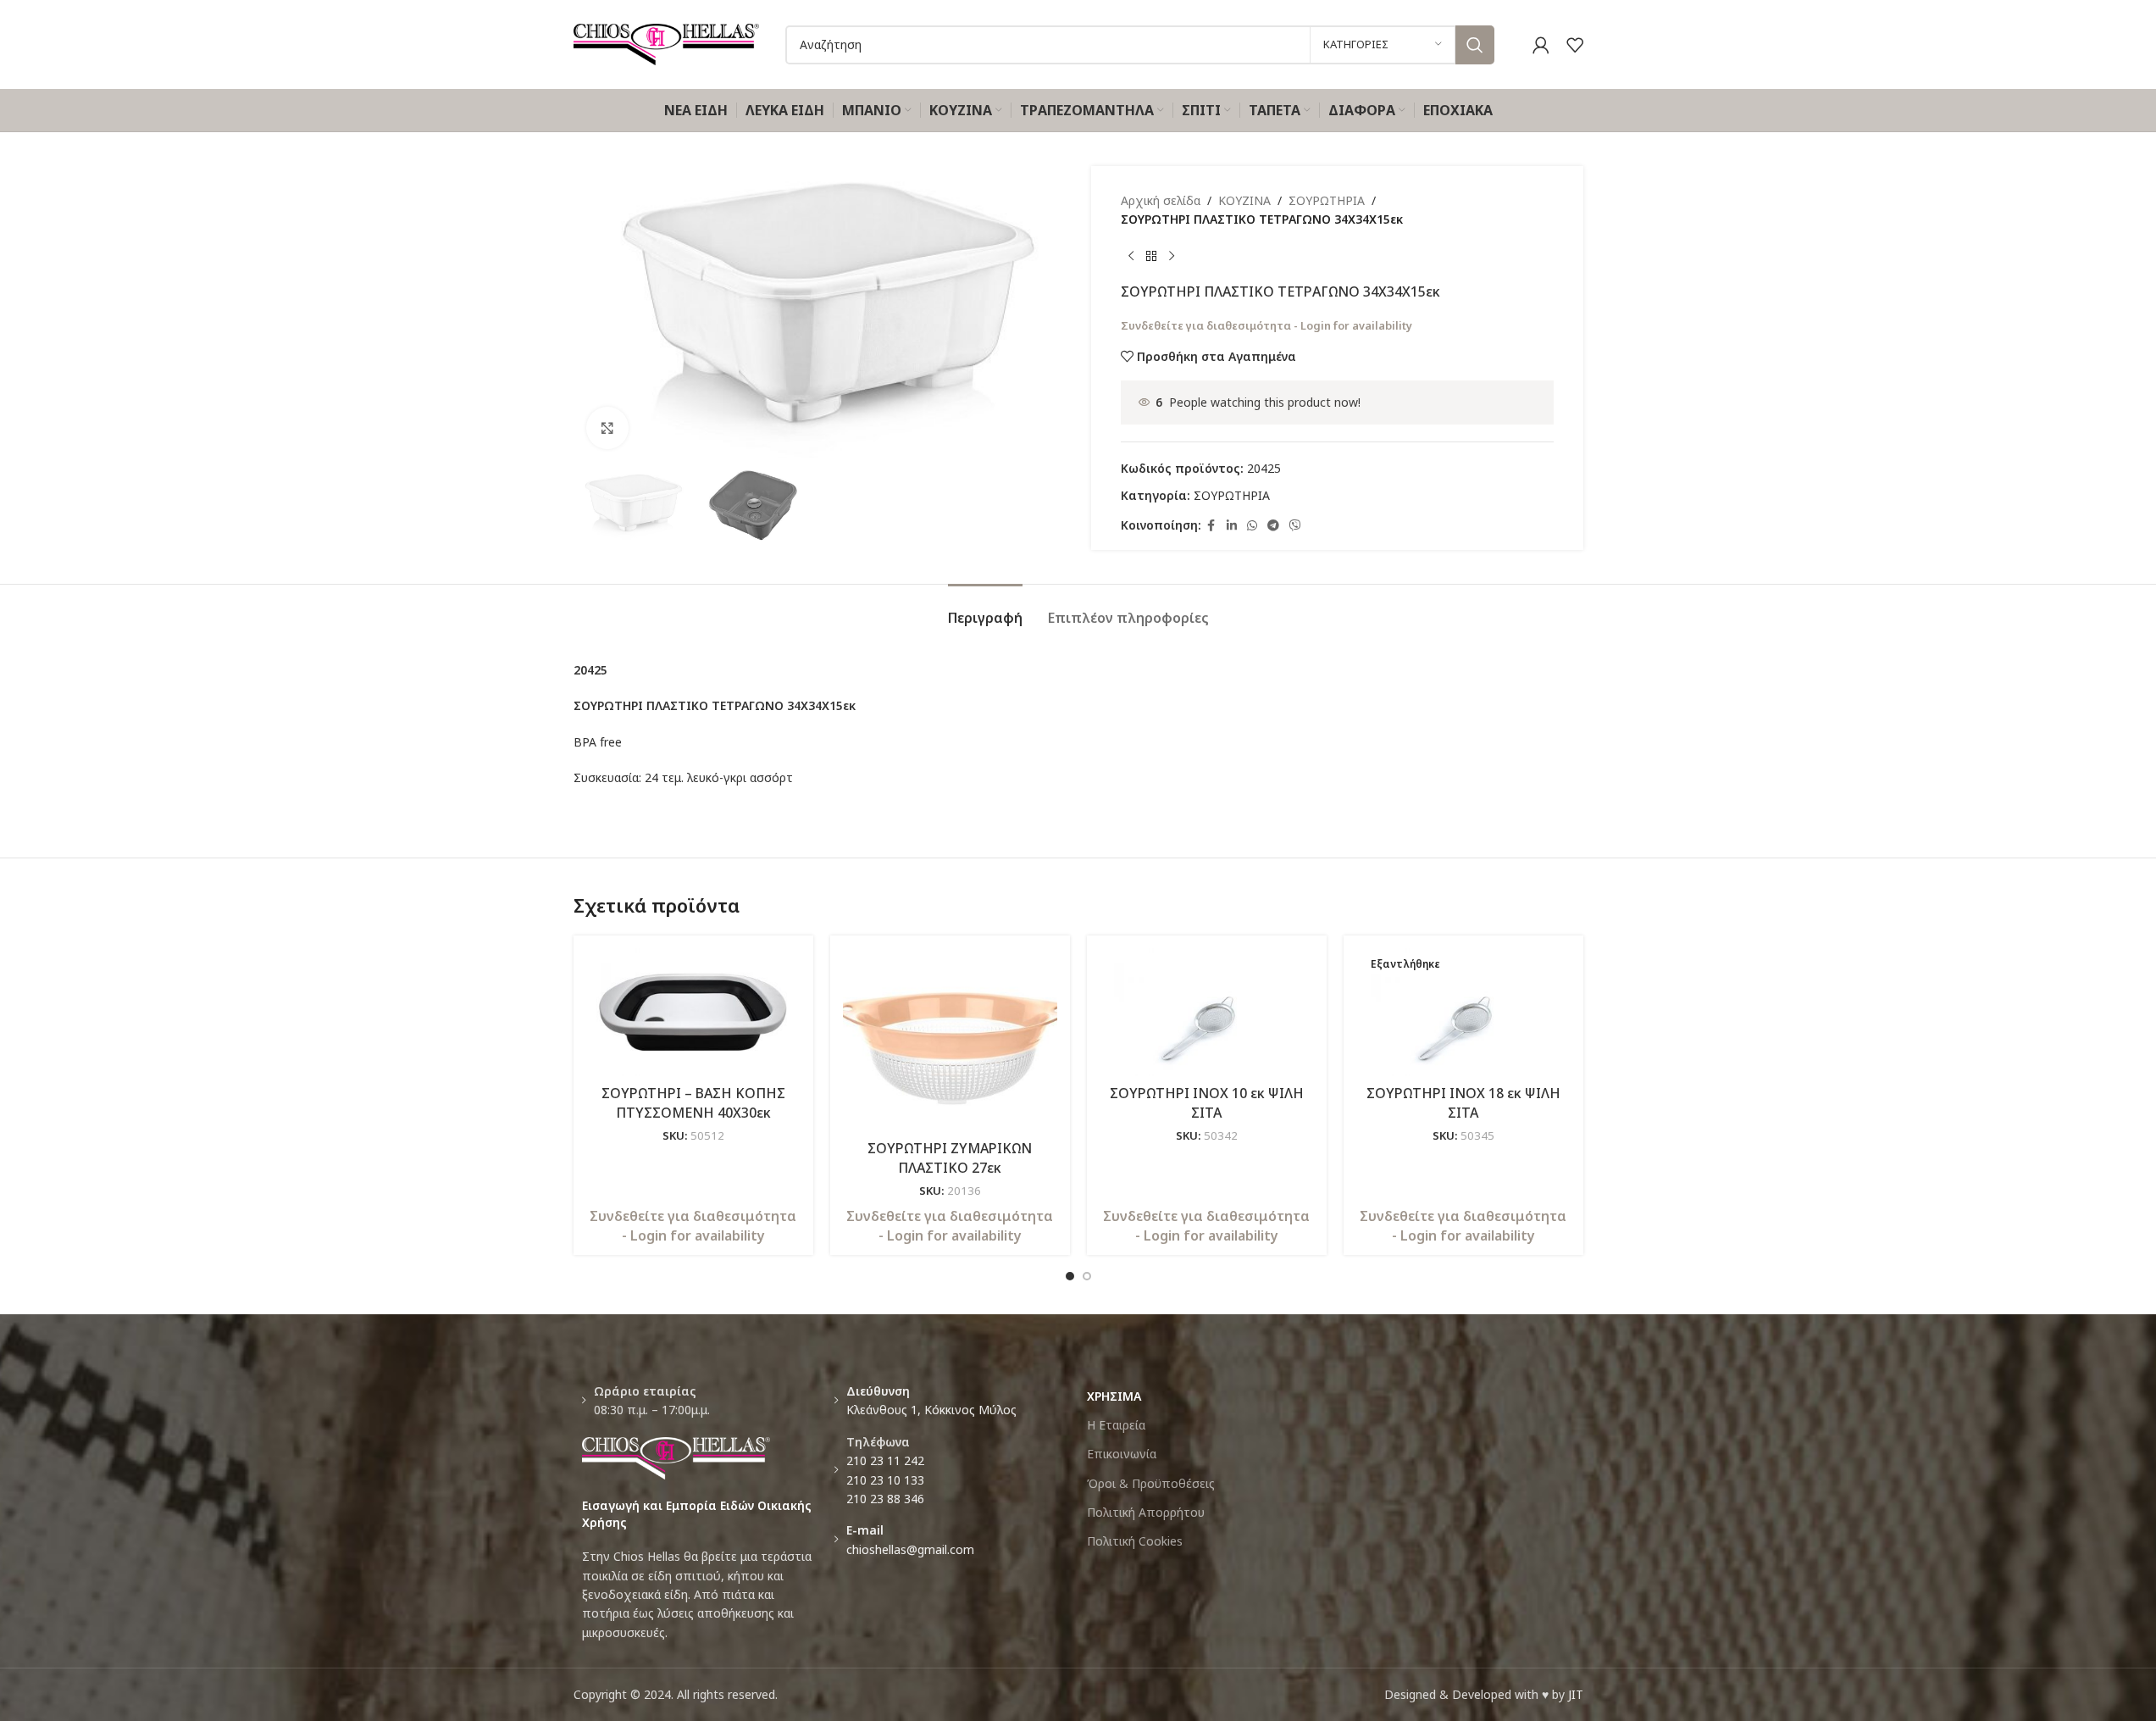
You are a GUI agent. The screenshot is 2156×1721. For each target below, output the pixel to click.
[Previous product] (1131, 257)
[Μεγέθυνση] (607, 428)
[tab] (985, 610)
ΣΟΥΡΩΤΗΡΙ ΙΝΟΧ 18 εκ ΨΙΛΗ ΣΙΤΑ (1463, 1102)
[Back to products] (1151, 257)
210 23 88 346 (885, 1499)
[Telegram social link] (1273, 526)
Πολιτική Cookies (1135, 1541)
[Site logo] (667, 43)
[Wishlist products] (1575, 45)
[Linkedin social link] (1232, 526)
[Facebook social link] (1211, 526)
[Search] (1475, 45)
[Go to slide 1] (1070, 1276)
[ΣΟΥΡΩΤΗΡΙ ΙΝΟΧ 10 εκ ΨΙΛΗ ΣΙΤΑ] (1207, 1013)
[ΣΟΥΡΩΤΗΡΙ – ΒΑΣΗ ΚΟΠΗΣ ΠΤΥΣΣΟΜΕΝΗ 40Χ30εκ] (693, 1013)
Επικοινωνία (1122, 1454)
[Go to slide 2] (1087, 1276)
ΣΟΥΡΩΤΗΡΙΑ (1327, 200)
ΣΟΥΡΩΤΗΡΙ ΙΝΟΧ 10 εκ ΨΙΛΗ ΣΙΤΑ (1207, 1102)
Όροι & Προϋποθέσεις (1151, 1483)
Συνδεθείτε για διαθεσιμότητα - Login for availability (1266, 325)
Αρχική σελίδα (1161, 200)
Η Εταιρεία (1116, 1425)
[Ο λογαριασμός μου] (1541, 45)
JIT (1576, 1694)
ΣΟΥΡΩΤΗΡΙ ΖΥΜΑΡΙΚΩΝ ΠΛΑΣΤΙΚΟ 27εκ (950, 1158)
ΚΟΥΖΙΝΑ (1244, 200)
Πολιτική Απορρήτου (1146, 1512)
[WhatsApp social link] (1252, 526)
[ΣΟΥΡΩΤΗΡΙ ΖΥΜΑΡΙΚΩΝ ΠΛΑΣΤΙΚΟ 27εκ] (950, 1040)
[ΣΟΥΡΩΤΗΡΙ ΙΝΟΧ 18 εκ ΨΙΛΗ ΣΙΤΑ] (1463, 1013)
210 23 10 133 (885, 1480)
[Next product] (1172, 257)
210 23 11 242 (885, 1460)
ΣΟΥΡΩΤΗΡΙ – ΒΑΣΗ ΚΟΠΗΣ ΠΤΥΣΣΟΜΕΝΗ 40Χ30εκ (693, 1102)
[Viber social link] (1295, 526)
